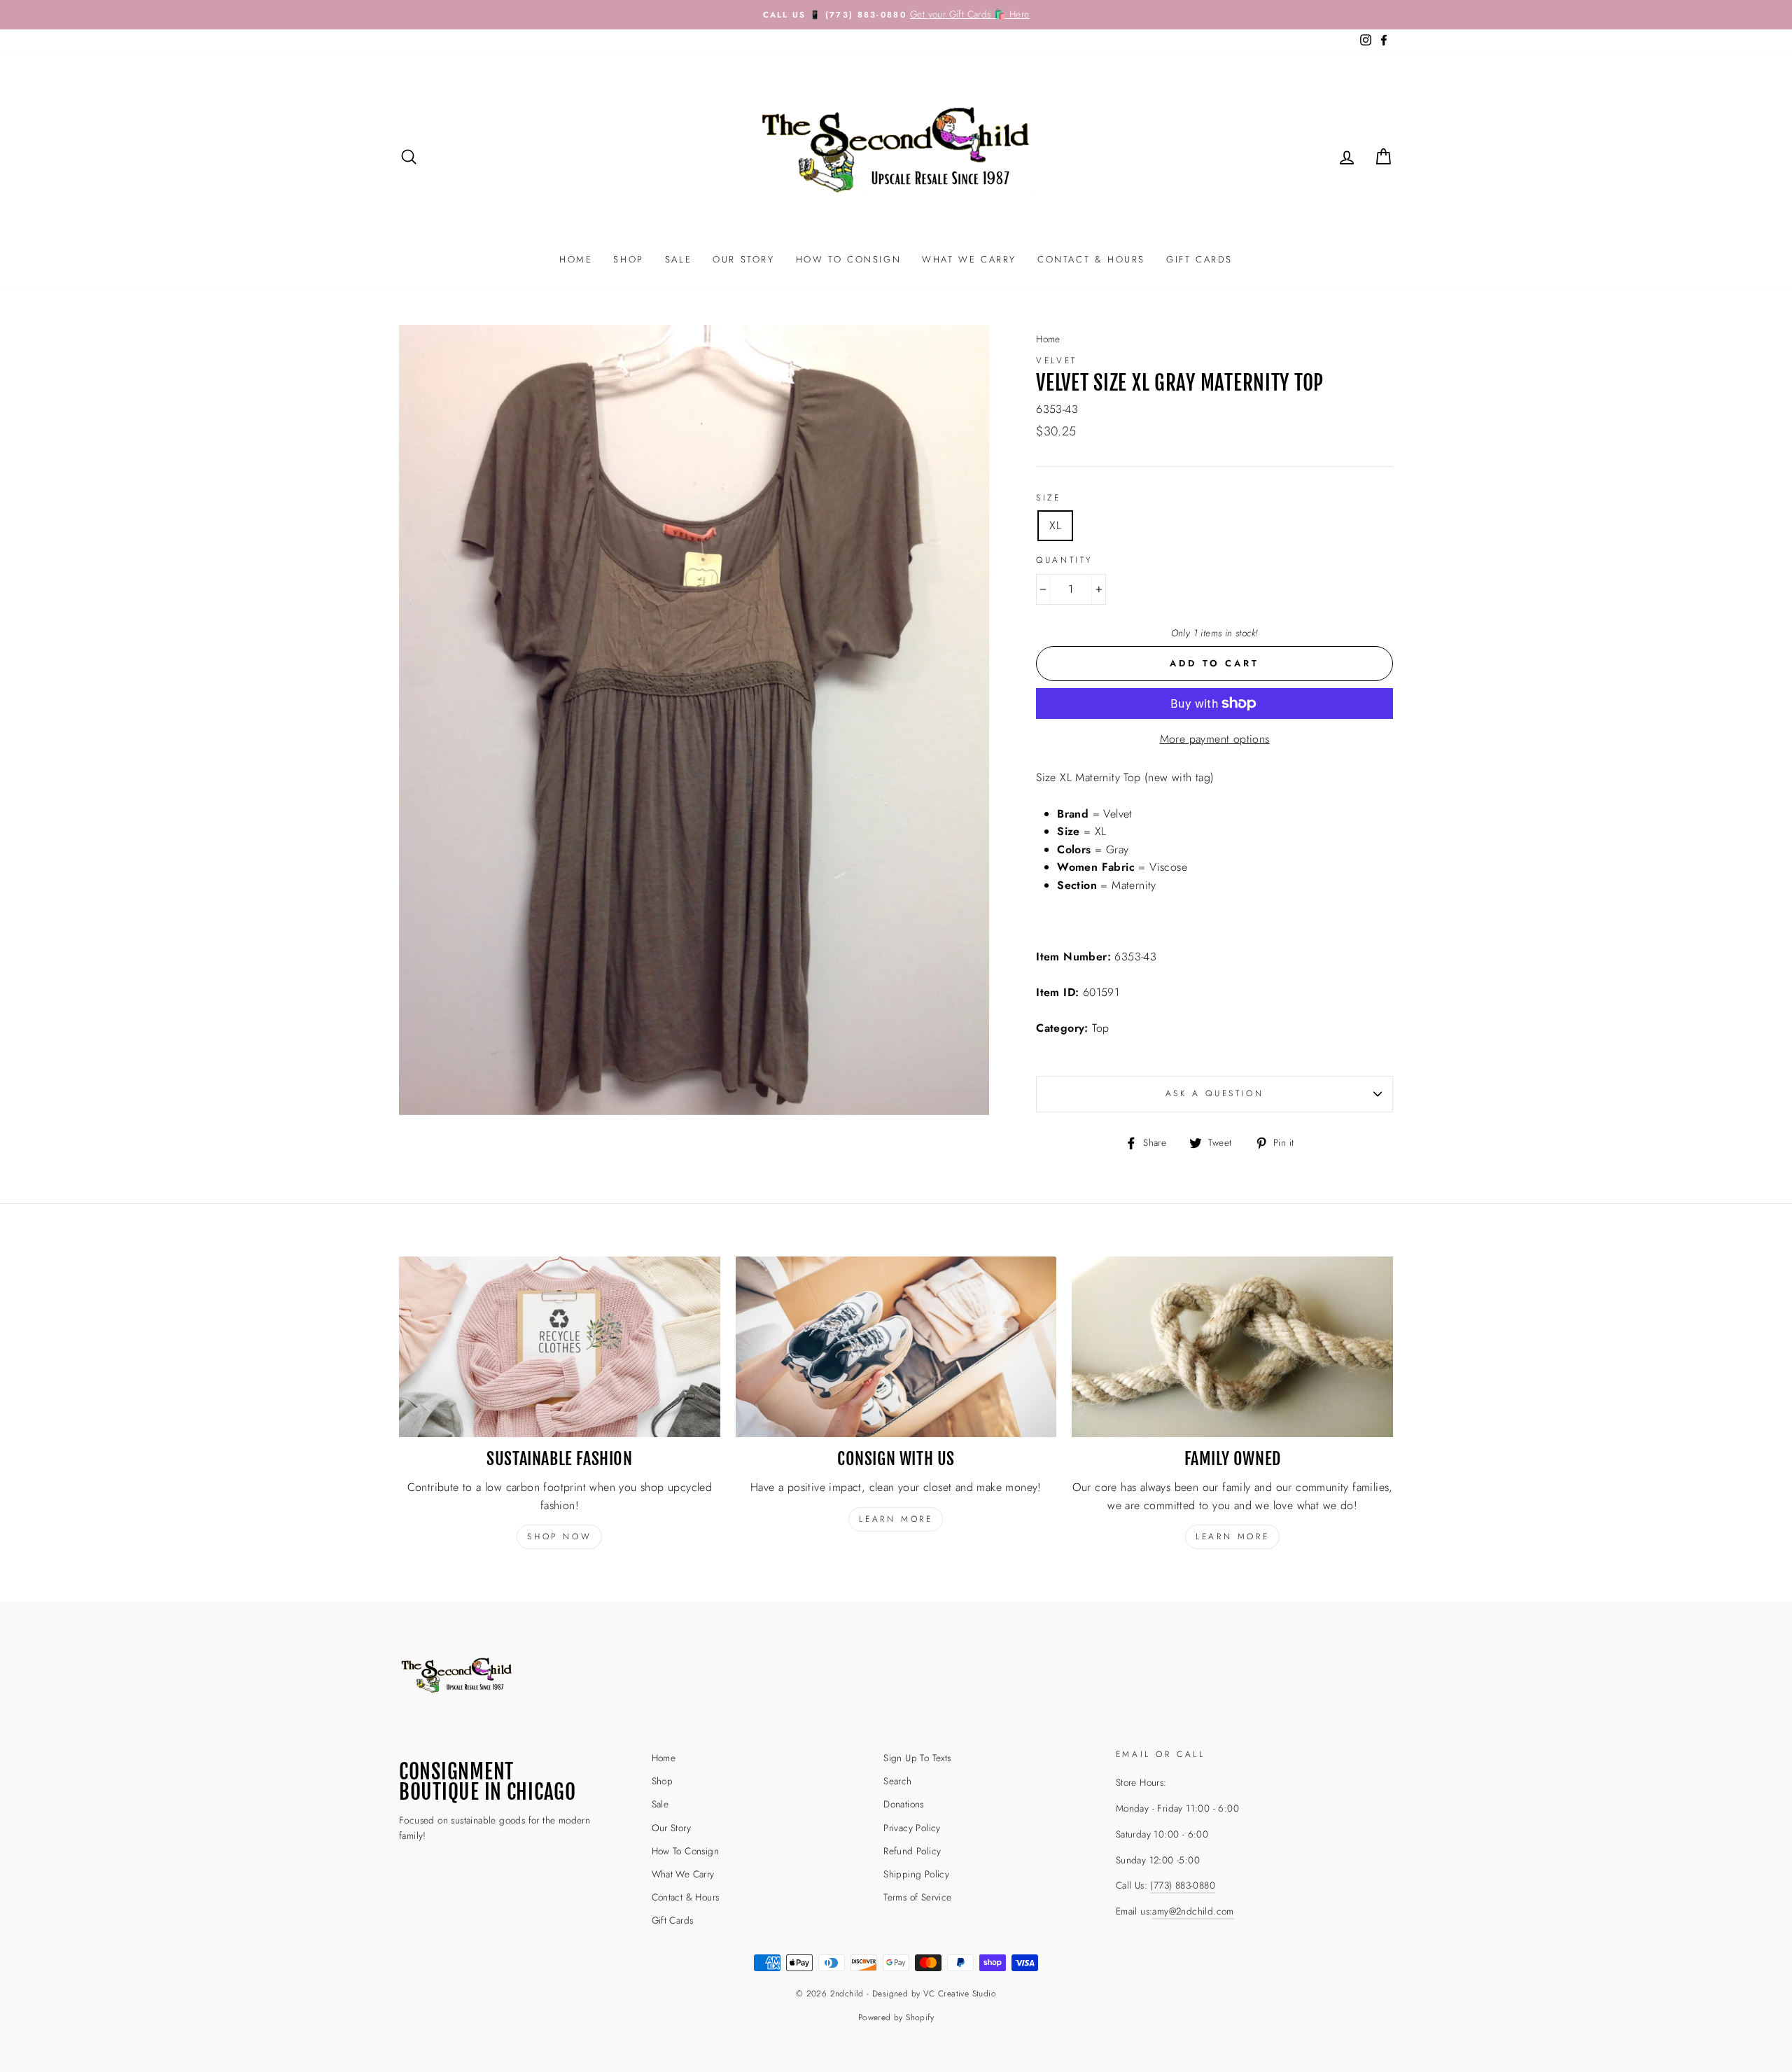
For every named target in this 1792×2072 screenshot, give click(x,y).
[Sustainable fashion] (560, 1347)
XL (1055, 525)
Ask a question (1214, 1093)
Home (576, 259)
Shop (628, 259)
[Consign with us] (896, 1347)
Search (897, 1781)
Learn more (896, 1519)
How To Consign (848, 259)
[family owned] (1232, 1347)
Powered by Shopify (896, 2017)
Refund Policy (912, 1851)
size (1048, 498)
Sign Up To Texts (917, 1758)
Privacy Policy (912, 1828)
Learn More (1232, 1536)
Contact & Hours (1091, 259)
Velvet (1057, 360)
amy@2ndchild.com (1193, 1911)
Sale (678, 259)
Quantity (1064, 560)
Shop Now (559, 1536)
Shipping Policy (916, 1874)
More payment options (1215, 739)
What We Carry (969, 259)
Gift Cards (1199, 259)
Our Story (743, 259)
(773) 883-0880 (1183, 1885)
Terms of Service (917, 1897)
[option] (896, 15)
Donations (904, 1804)
